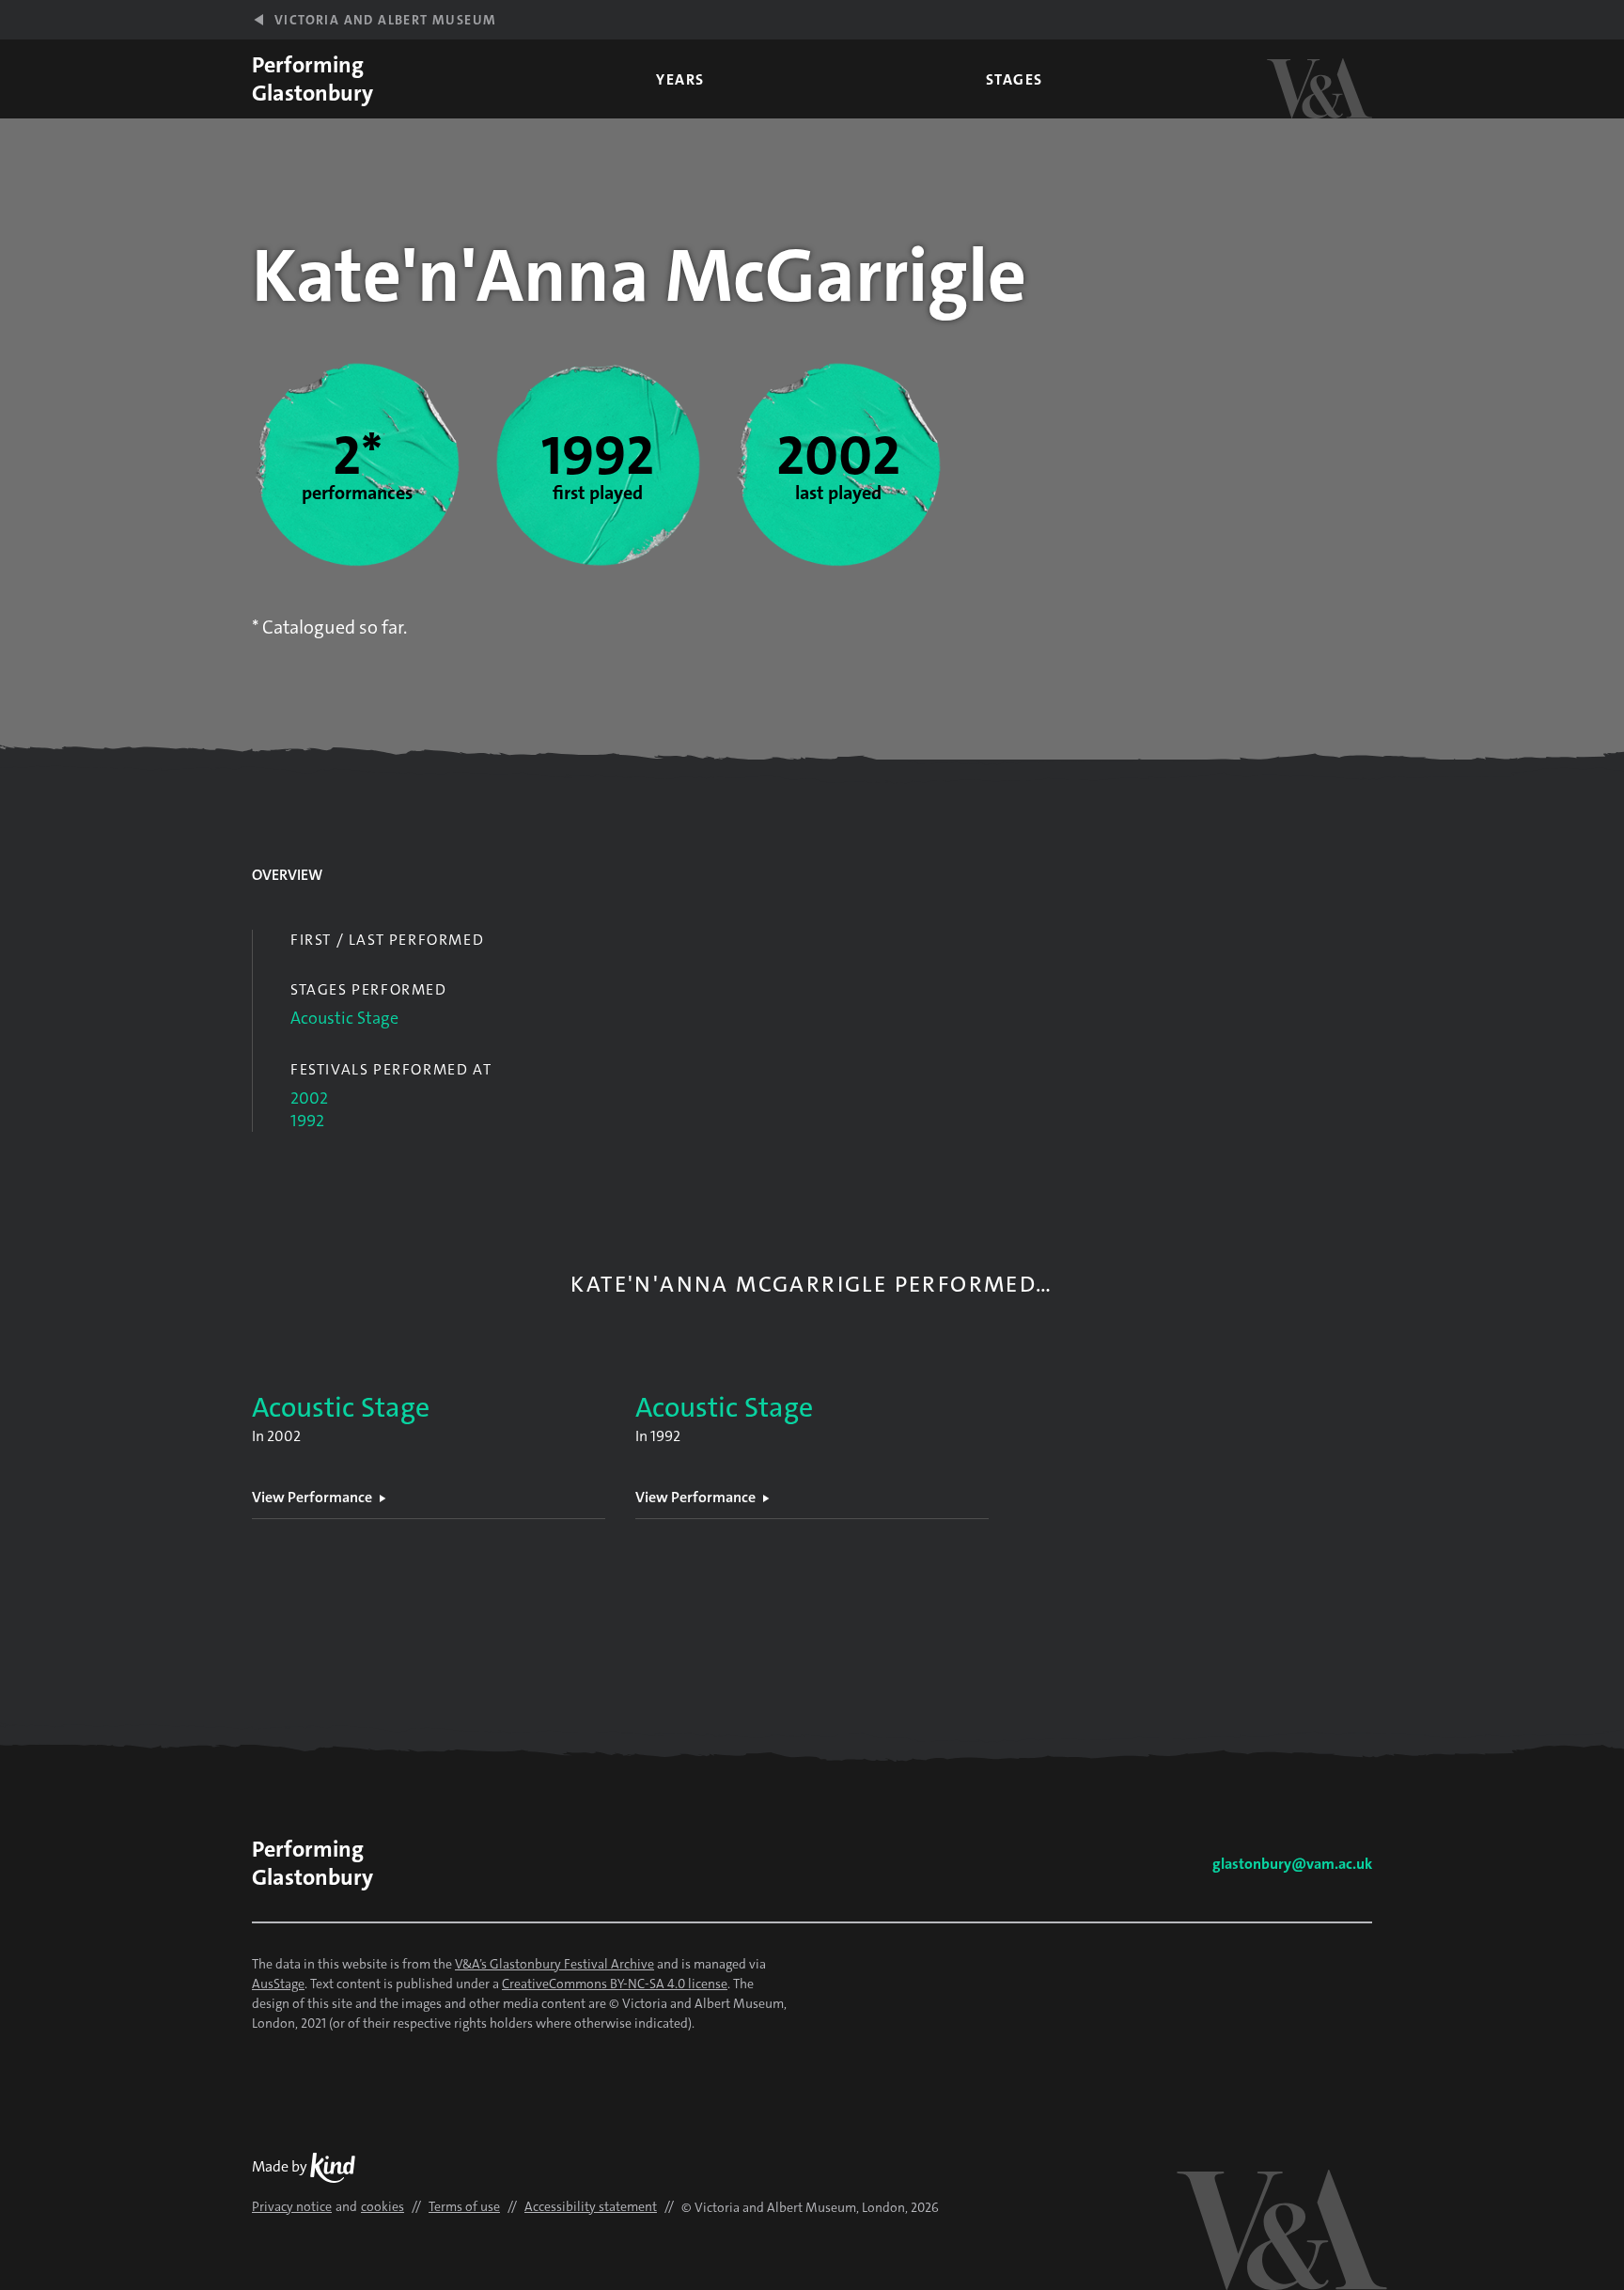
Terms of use (464, 2206)
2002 (309, 1098)
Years (680, 79)
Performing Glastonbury (312, 79)
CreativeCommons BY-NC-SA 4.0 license (615, 1984)
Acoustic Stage (344, 1018)
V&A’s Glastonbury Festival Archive (554, 1964)
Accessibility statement (591, 2206)
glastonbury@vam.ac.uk (1292, 1864)
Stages (1015, 79)
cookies (383, 2206)
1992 (307, 1121)
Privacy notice (292, 2206)
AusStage (278, 1984)
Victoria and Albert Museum (385, 20)
